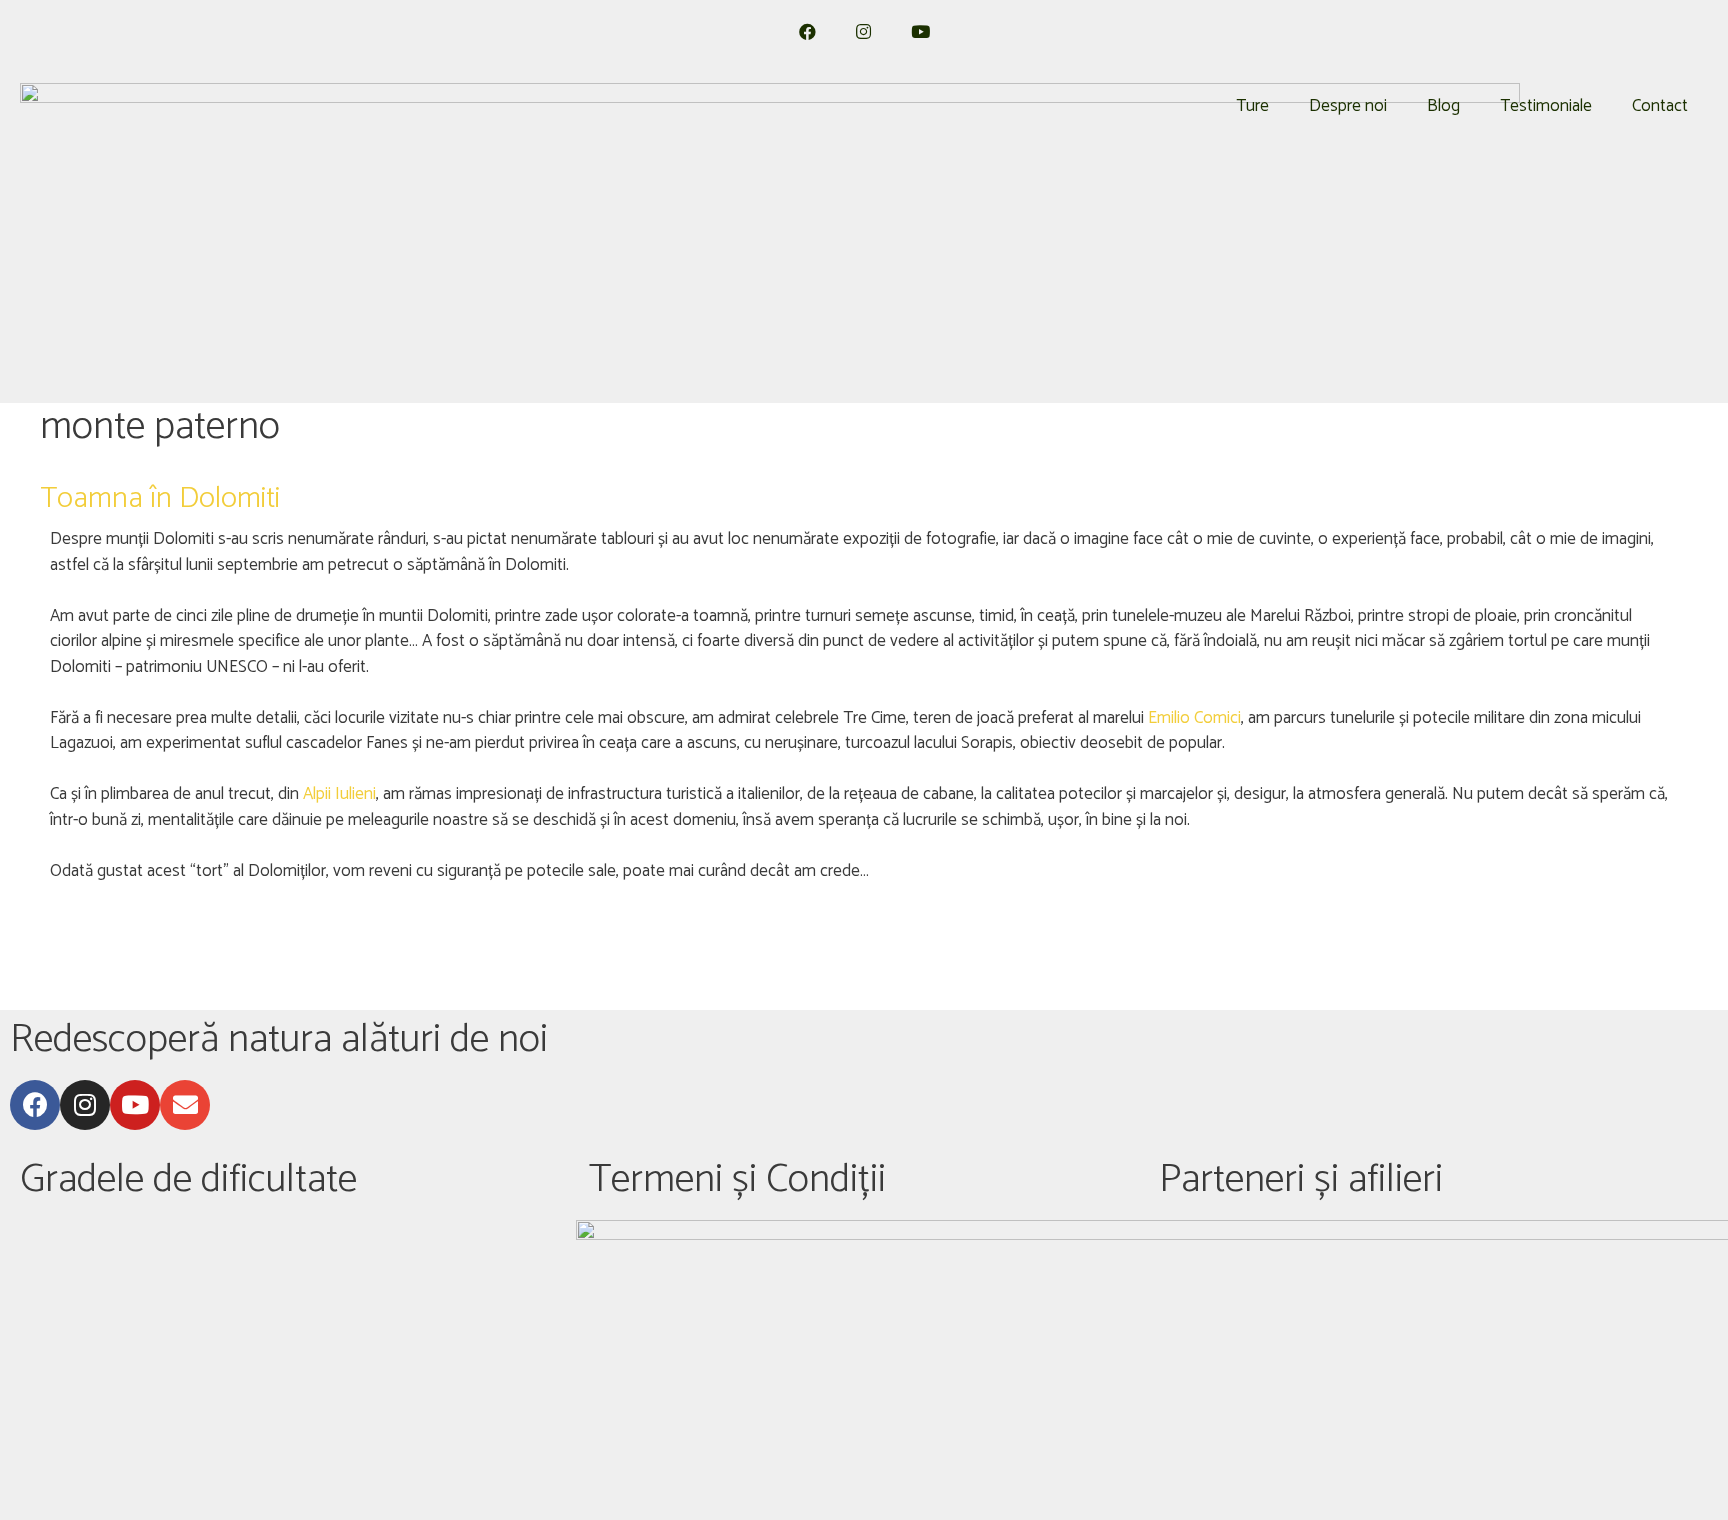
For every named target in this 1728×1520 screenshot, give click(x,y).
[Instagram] (85, 1105)
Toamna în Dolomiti (160, 498)
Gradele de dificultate (188, 1180)
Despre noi (1348, 106)
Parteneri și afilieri (1301, 1180)
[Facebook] (35, 1105)
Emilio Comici (1194, 718)
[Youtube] (135, 1105)
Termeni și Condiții (737, 1180)
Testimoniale (1546, 106)
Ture (1252, 106)
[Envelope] (185, 1105)
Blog (1443, 106)
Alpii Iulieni (339, 794)
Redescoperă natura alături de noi (279, 1040)
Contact (1660, 106)
